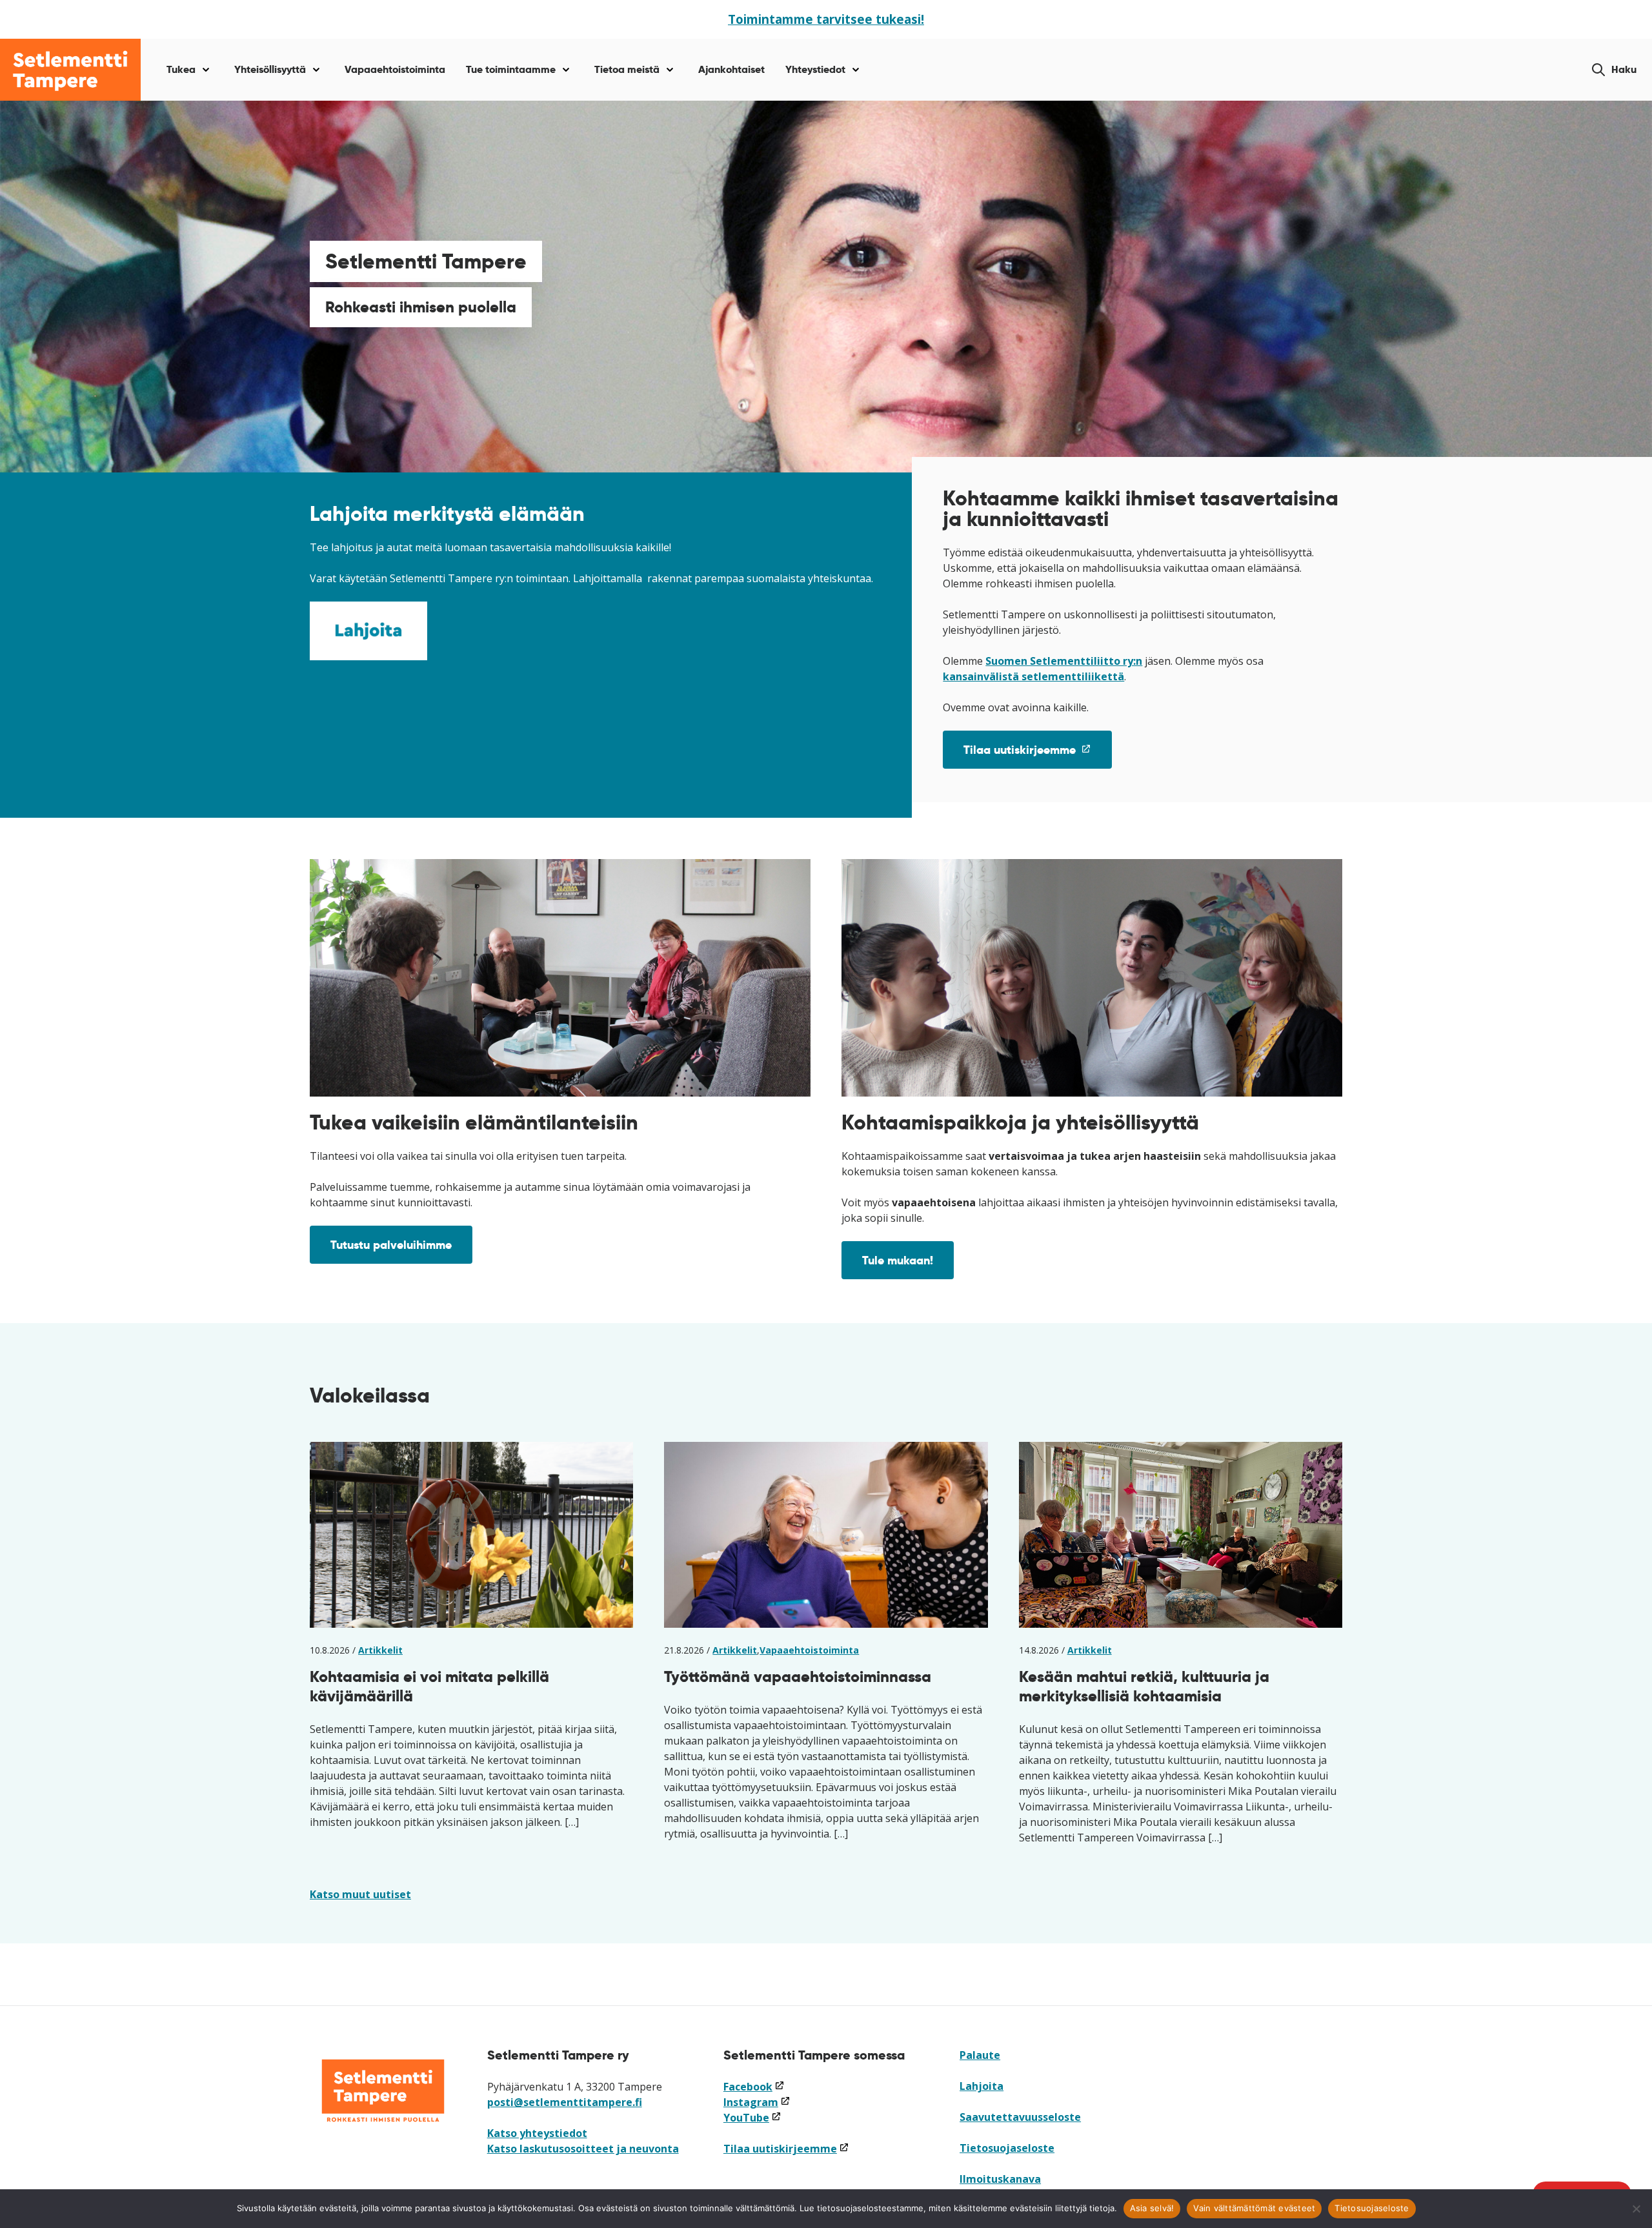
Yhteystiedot (815, 69)
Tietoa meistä (627, 69)
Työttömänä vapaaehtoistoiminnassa (798, 1676)
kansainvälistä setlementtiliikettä (1033, 676)
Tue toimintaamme (511, 69)
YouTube (752, 2118)
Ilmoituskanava (1000, 2179)
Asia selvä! (1152, 2208)
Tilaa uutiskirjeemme (1038, 755)
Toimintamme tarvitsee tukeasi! (826, 19)
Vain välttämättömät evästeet (1254, 2208)
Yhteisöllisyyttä (270, 69)
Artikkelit (380, 1650)
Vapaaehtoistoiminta (395, 69)
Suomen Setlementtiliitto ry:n (1064, 661)
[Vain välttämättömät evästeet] (1636, 2209)
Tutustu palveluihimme (391, 1245)
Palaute (980, 2055)
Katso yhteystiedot (537, 2133)
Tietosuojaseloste (1007, 2148)
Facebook (754, 2087)
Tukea (181, 69)
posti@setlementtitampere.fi (565, 2102)
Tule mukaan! (898, 1260)
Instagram (757, 2102)
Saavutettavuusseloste (1020, 2117)
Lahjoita (982, 2086)
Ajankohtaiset (731, 69)
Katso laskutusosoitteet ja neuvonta (583, 2149)
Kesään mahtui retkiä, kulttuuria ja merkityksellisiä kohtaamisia (1144, 1686)
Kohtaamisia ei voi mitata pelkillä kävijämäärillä (429, 1686)
